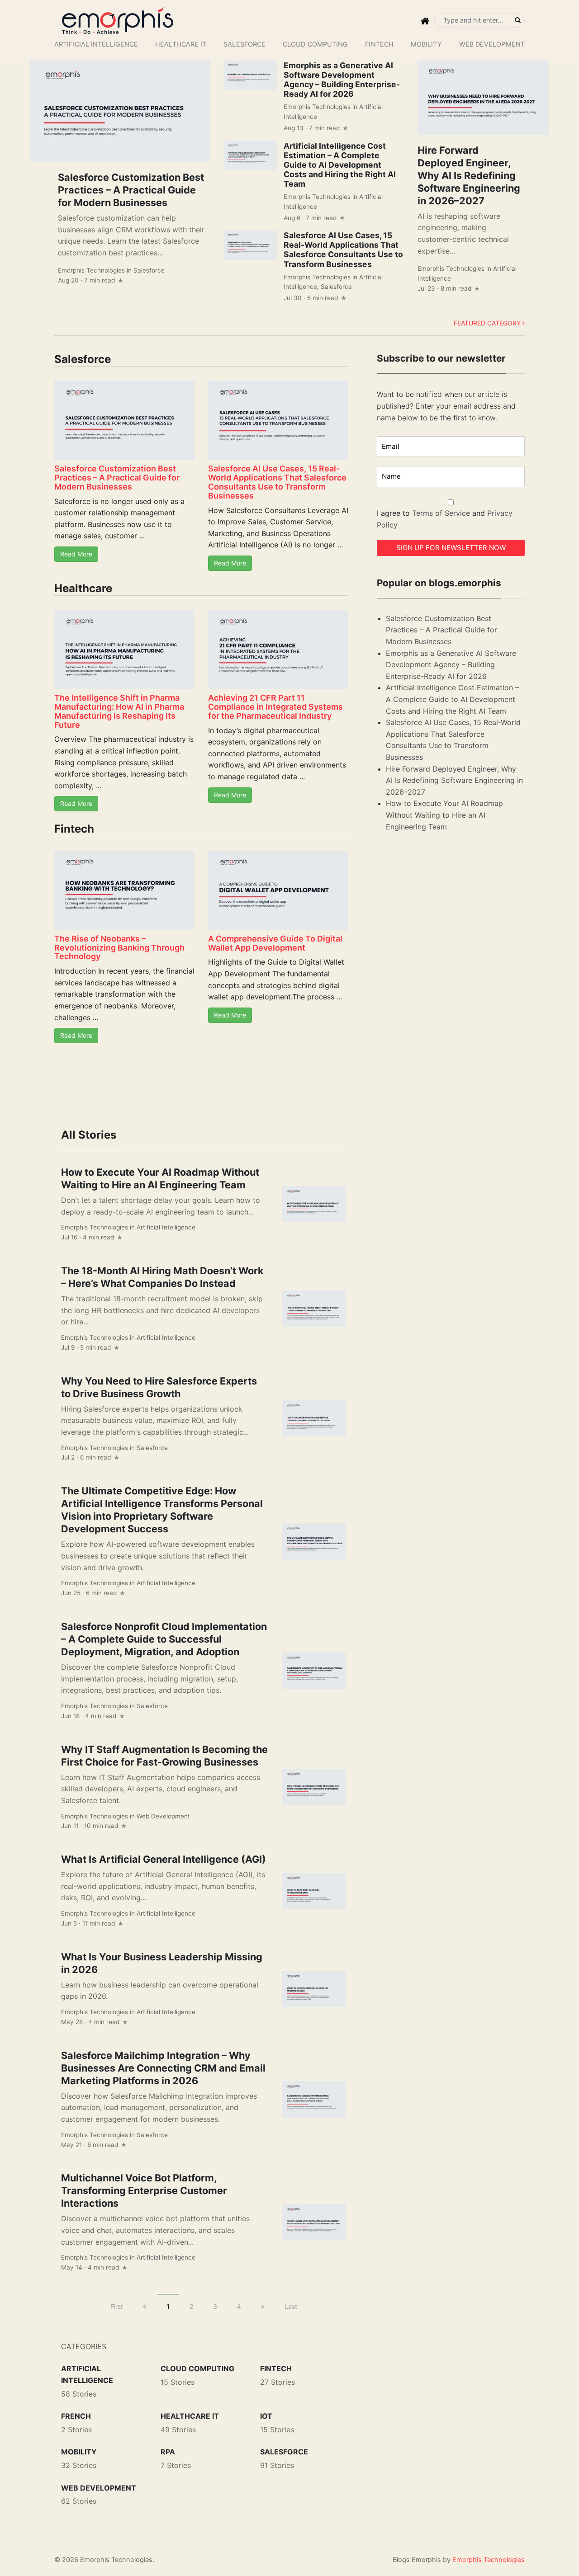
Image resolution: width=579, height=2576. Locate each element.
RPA (168, 2452)
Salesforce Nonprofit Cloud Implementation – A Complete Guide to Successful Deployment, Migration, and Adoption (164, 1639)
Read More (76, 554)
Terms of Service (441, 513)
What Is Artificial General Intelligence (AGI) (164, 1859)
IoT (266, 2416)
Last (291, 2306)
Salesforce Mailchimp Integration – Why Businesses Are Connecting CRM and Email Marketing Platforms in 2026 (163, 2068)
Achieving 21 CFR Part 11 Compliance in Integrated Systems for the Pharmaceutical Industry (275, 707)
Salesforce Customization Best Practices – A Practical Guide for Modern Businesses (131, 190)
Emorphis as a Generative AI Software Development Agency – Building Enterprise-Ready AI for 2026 (342, 80)
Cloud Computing (316, 44)
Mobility (426, 44)
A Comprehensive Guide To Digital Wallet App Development (275, 943)
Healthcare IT (181, 44)
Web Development (492, 44)
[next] (263, 2306)
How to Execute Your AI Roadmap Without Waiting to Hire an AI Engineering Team (444, 815)
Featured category (488, 323)
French (76, 2416)
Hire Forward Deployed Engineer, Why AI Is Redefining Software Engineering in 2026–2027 (469, 175)
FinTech (379, 44)
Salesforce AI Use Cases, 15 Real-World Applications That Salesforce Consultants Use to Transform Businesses (343, 250)
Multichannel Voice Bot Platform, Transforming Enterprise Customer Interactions (144, 2190)
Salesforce (244, 44)
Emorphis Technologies (91, 270)
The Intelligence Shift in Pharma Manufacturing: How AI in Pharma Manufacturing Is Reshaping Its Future (119, 711)
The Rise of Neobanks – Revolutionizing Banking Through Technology (119, 948)
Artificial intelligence (96, 44)
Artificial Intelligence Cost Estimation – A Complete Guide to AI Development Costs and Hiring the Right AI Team (340, 165)
